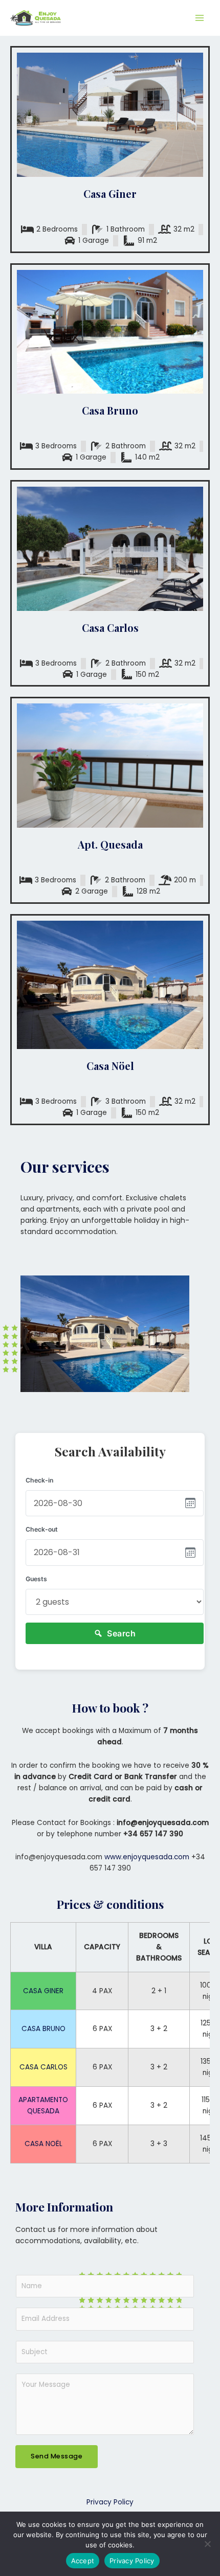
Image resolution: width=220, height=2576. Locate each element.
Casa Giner (110, 193)
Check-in (40, 1480)
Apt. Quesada (110, 844)
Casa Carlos (110, 628)
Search (121, 1633)
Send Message (57, 2456)
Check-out (42, 1529)
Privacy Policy (110, 2502)
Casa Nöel (110, 1066)
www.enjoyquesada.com (147, 1857)
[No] (207, 2544)
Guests (36, 1579)
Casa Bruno (110, 410)
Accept (83, 2561)
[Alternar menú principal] (200, 18)
